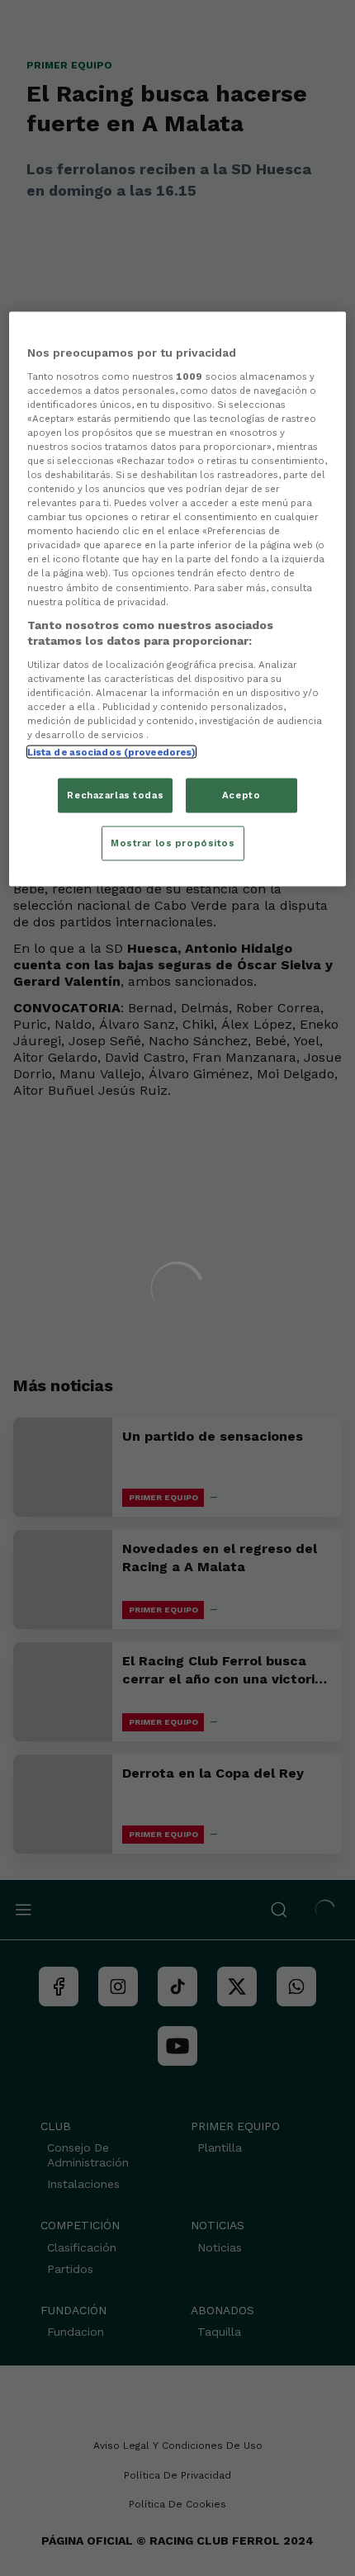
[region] (178, 599)
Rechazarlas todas (115, 795)
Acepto (241, 795)
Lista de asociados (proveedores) (112, 752)
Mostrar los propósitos (173, 843)
